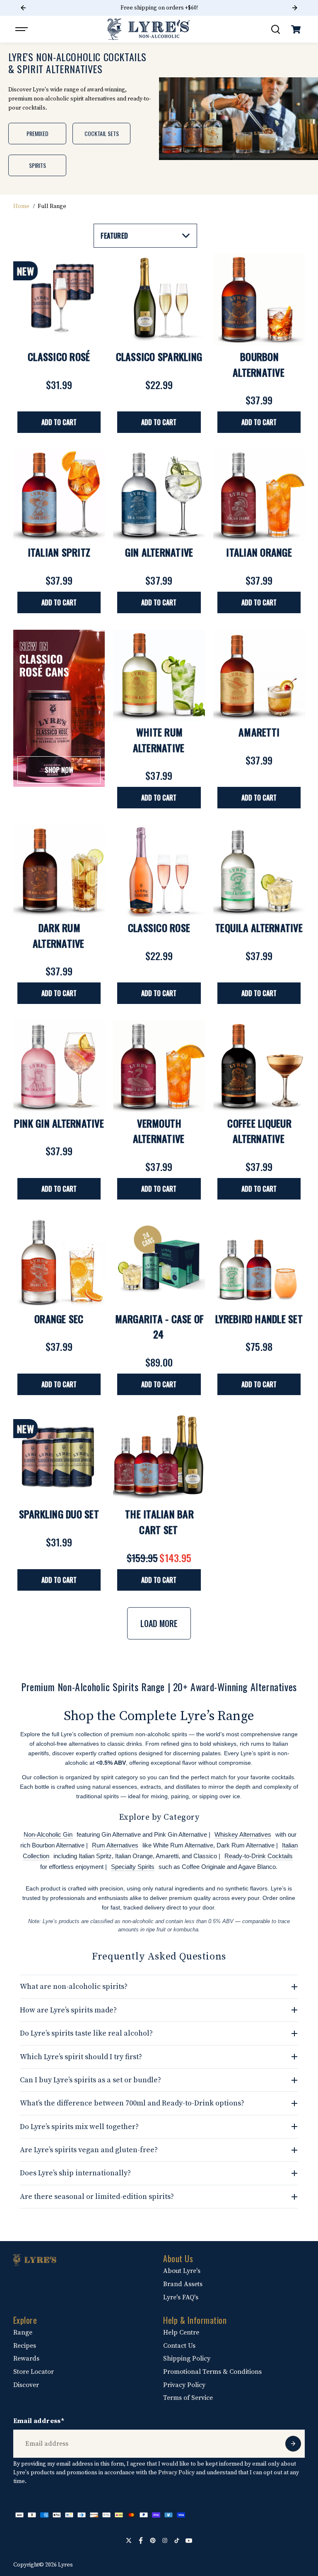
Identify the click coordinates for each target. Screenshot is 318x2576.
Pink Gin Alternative (59, 1123)
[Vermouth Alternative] (159, 1066)
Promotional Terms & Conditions (212, 2372)
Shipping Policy (187, 2359)
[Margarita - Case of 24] (159, 1262)
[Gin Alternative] (159, 495)
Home (21, 206)
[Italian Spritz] (59, 495)
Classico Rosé (59, 356)
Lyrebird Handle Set (259, 1319)
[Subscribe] (293, 2444)
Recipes (25, 2346)
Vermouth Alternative (159, 1131)
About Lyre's (182, 2271)
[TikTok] (177, 2540)
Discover (26, 2385)
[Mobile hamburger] (22, 29)
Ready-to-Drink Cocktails (259, 1856)
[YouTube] (189, 2540)
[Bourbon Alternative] (259, 300)
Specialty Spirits (133, 1867)
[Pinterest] (153, 2540)
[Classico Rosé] (59, 300)
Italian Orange (259, 552)
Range (23, 2332)
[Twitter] (129, 2540)
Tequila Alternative (259, 927)
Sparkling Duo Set (59, 1514)
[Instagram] (165, 2540)
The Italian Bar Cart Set (159, 1522)
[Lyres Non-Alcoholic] (149, 29)
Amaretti (259, 732)
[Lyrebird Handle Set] (259, 1262)
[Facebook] (141, 2540)
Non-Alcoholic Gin (48, 1834)
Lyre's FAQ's (181, 2297)
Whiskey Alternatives (243, 1834)
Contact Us (179, 2346)
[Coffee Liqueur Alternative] (259, 1066)
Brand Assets (183, 2284)
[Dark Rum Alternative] (59, 871)
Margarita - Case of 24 (160, 1326)
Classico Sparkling (159, 356)
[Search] (275, 29)
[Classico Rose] (159, 871)
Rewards (26, 2359)
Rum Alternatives (115, 1845)
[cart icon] (296, 29)
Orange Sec (59, 1319)
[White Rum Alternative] (159, 676)
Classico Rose (159, 927)
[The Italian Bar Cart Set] (159, 1458)
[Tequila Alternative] (259, 871)
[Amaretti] (259, 676)
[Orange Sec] (59, 1262)
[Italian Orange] (259, 495)
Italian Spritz (59, 552)
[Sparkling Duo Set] (59, 1458)
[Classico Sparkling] (159, 300)
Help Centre (181, 2332)
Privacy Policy (184, 2385)
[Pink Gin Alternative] (59, 1066)
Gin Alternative (159, 552)
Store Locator (34, 2372)
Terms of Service (188, 2398)
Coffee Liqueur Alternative (259, 1131)
